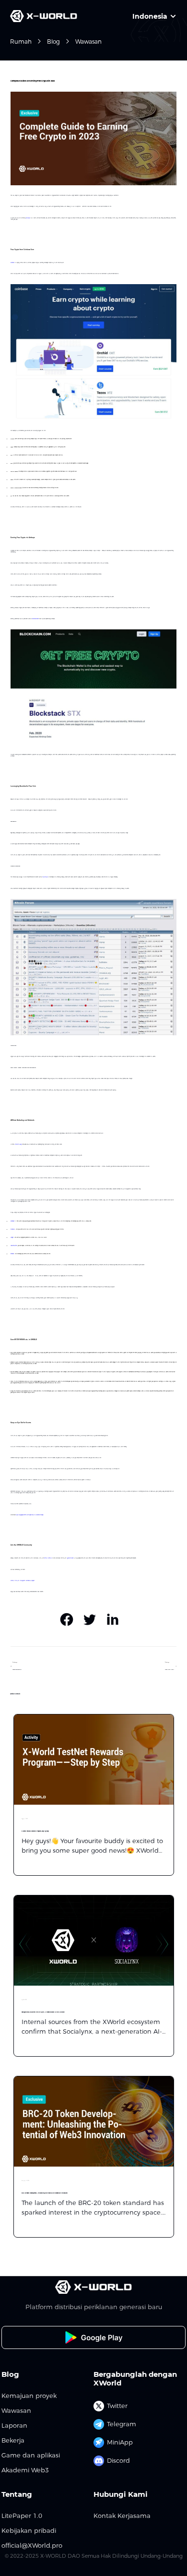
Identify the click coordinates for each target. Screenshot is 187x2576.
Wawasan (88, 42)
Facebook (28, 1581)
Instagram (23, 1581)
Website (12, 1581)
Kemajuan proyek (29, 2396)
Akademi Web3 (25, 2470)
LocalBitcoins (14, 1246)
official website (48, 1558)
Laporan (14, 2426)
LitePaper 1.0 (22, 2516)
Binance (12, 1254)
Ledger (12, 1238)
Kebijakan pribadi (29, 2531)
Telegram (122, 2424)
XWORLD (28, 218)
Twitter (17, 1581)
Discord (118, 2460)
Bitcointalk (45, 877)
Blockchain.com (35, 619)
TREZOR (13, 1229)
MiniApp (120, 2442)
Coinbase (12, 263)
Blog (53, 42)
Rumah (21, 42)
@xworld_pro (70, 1558)
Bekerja (13, 2440)
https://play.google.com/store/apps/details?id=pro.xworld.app (29, 1515)
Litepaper (32, 1581)
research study (18, 1144)
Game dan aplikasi (31, 2455)
